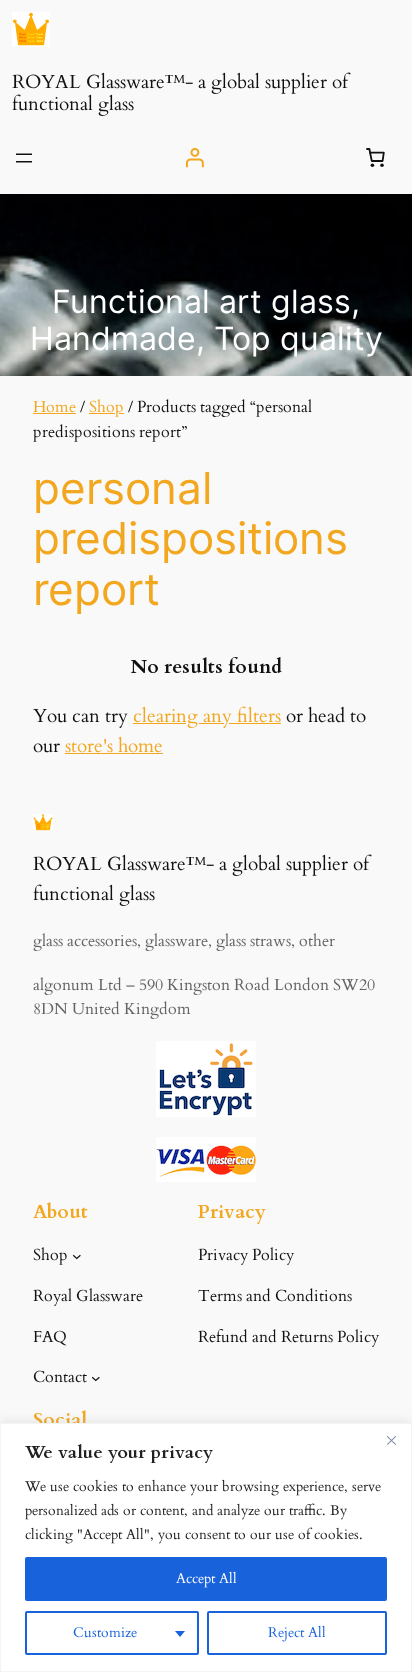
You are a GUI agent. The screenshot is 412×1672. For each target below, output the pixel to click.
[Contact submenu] (96, 1378)
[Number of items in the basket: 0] (376, 158)
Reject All (297, 1632)
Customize (105, 1632)
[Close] (391, 1440)
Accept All (206, 1578)
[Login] (194, 158)
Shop (106, 407)
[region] (206, 1547)
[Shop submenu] (77, 1256)
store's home (114, 746)
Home (54, 407)
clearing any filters (207, 716)
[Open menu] (24, 158)
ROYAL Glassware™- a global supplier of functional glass (180, 93)
